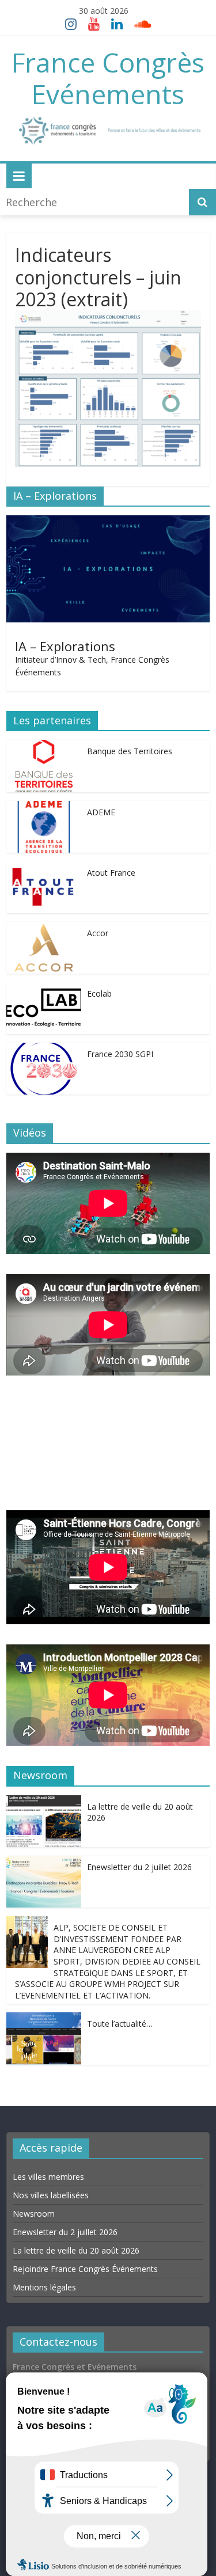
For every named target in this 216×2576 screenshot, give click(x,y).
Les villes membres (48, 2176)
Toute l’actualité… (120, 2024)
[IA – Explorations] (108, 523)
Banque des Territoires (130, 751)
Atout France (111, 873)
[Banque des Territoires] (44, 748)
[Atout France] (44, 869)
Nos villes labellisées (51, 2195)
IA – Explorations (65, 646)
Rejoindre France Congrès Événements (85, 2268)
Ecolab (99, 993)
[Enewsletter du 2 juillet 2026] (44, 1864)
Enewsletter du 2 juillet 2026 (139, 1867)
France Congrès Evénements (108, 78)
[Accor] (44, 930)
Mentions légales (44, 2287)
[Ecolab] (44, 990)
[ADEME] (44, 809)
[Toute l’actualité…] (44, 2020)
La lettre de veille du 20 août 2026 (76, 2250)
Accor (98, 933)
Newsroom (34, 2213)
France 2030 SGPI (120, 1054)
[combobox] (96, 202)
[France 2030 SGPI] (44, 1051)
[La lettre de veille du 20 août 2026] (44, 1803)
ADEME (101, 812)
